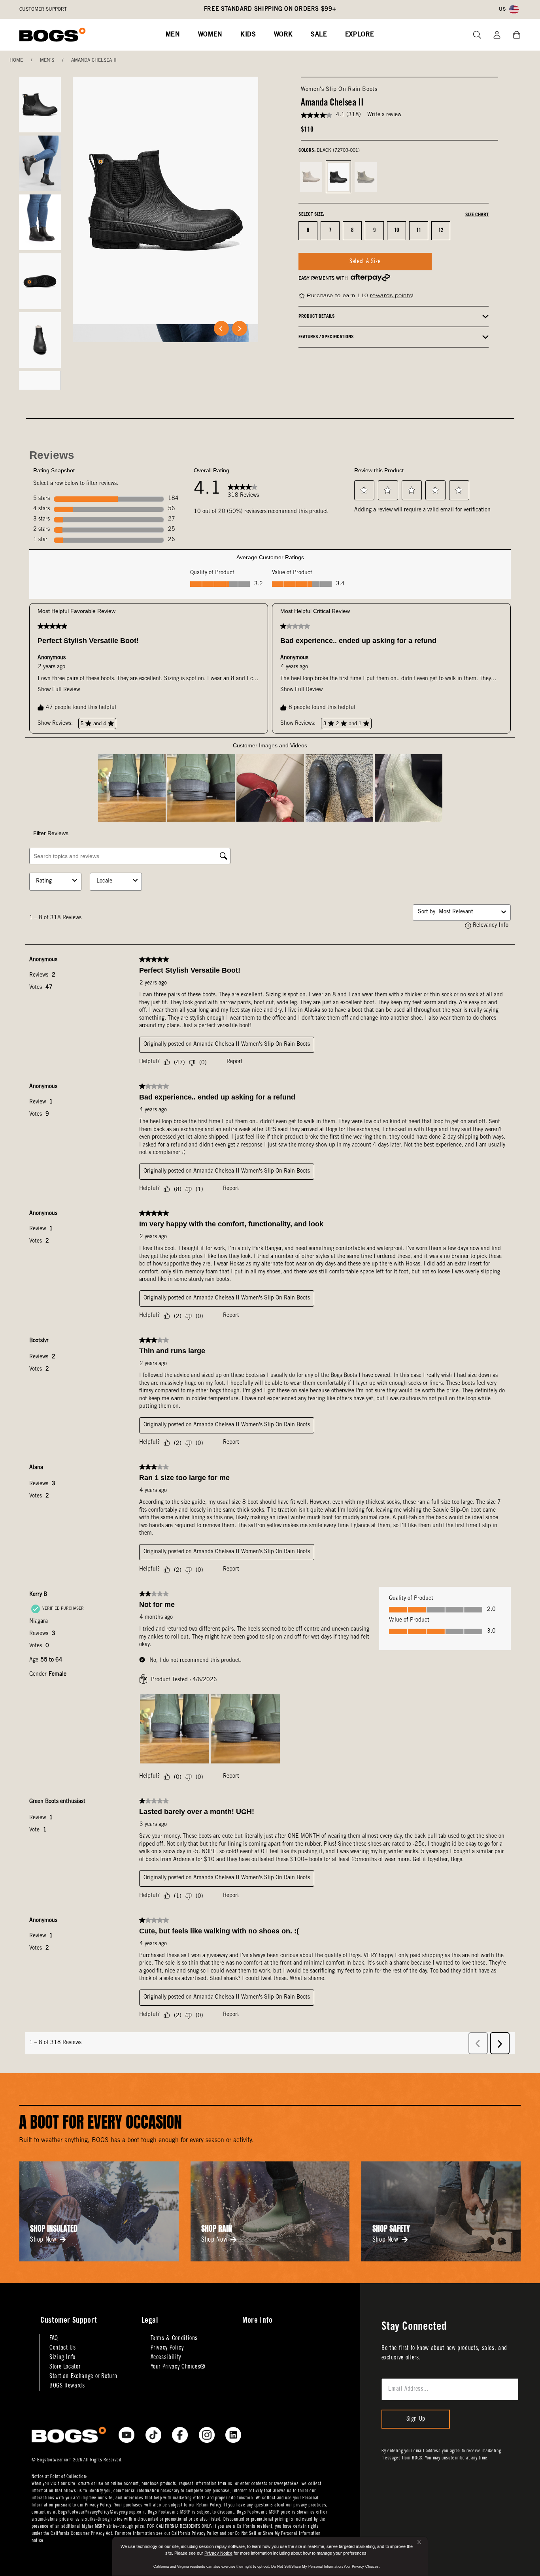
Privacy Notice (218, 2553)
